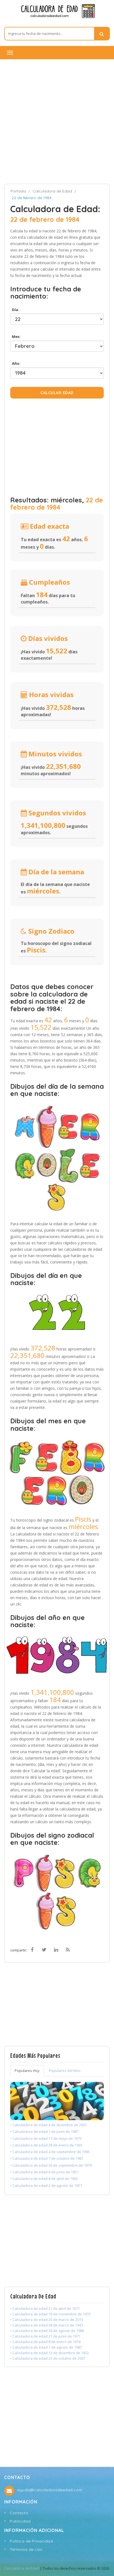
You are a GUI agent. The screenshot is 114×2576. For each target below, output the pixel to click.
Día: (15, 310)
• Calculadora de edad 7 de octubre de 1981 (47, 2158)
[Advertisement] (57, 121)
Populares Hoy (27, 2071)
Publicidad (20, 2521)
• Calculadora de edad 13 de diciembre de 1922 (50, 2353)
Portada (18, 191)
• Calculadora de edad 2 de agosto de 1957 (46, 2185)
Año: (15, 363)
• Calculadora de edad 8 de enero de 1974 (45, 2342)
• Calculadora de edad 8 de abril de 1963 (44, 2179)
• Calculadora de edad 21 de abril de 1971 (45, 2308)
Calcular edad (57, 393)
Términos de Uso (26, 2549)
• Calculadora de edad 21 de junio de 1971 (45, 2336)
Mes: (15, 337)
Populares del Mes (65, 2071)
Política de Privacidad (31, 2541)
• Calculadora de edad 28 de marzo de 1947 (47, 2325)
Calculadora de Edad (52, 191)
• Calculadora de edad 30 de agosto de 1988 (47, 2331)
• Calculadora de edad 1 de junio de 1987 (44, 2131)
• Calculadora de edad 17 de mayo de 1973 (46, 2138)
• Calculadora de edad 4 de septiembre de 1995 (50, 2152)
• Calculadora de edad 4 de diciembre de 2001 (49, 2125)
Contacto (19, 2513)
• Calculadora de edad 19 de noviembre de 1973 (50, 2314)
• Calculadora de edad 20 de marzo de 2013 (47, 2320)
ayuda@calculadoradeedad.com (50, 2490)
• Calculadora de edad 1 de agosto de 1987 (46, 2347)
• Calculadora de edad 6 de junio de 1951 (44, 2172)
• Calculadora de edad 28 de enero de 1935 (46, 2145)
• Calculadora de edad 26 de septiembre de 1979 (51, 2165)
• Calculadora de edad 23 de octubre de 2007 (48, 2358)
